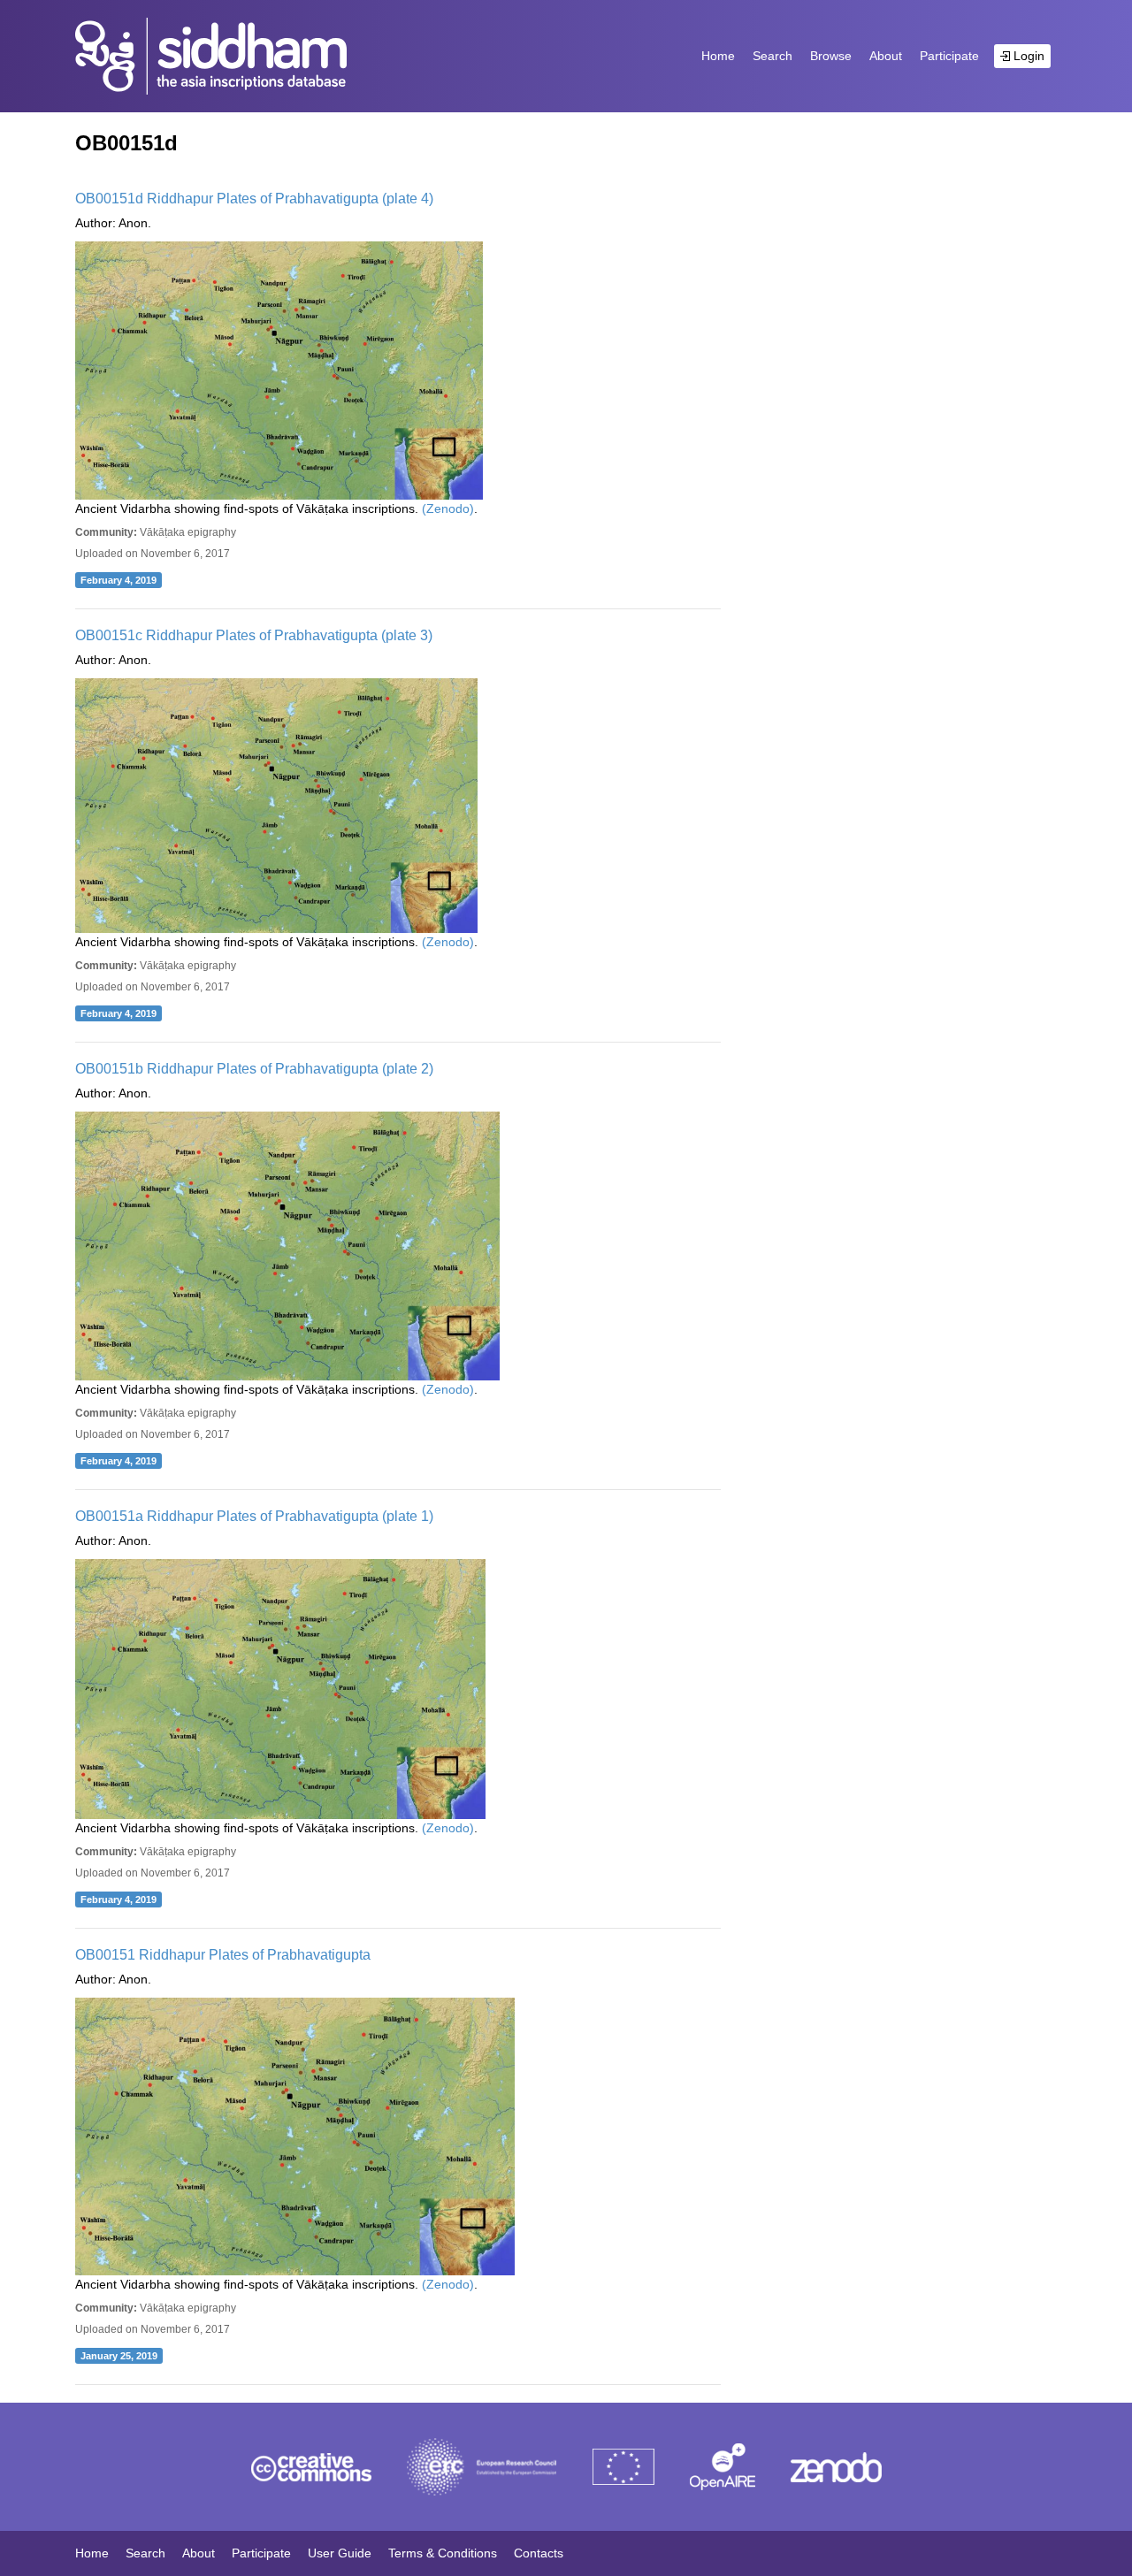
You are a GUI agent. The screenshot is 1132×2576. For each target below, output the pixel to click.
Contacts (539, 2553)
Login (1027, 56)
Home (718, 56)
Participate (949, 56)
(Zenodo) (448, 508)
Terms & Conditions (443, 2553)
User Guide (340, 2553)
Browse (831, 56)
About (886, 56)
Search (773, 56)
